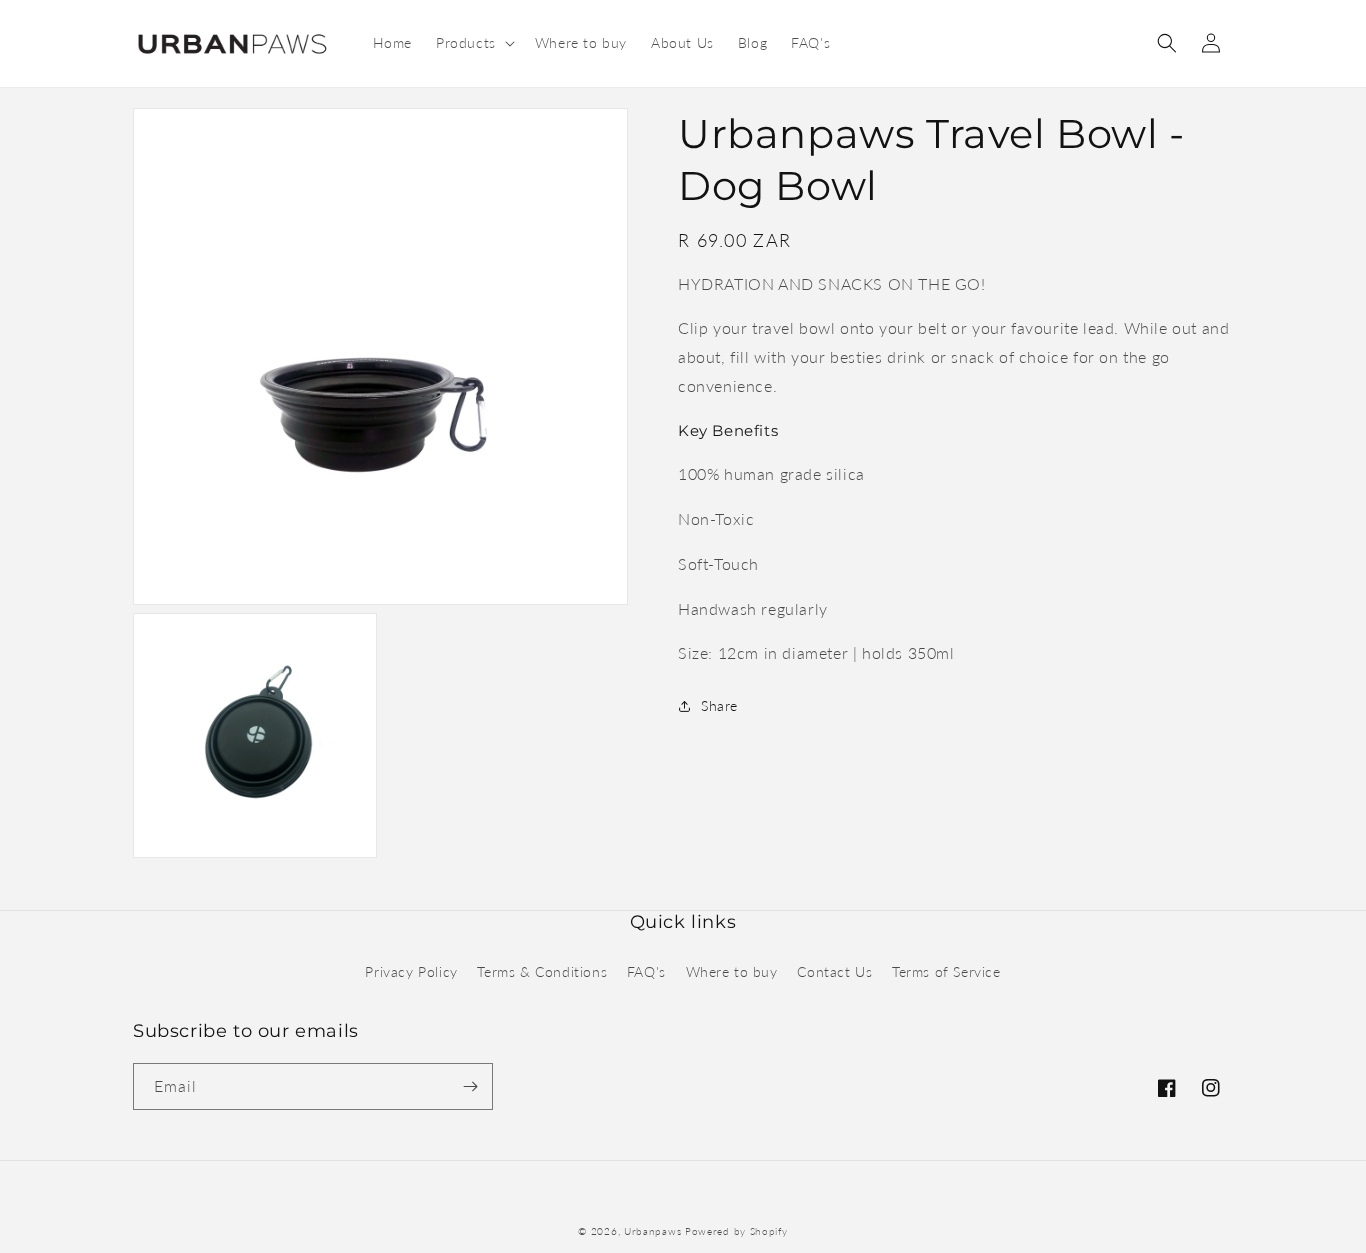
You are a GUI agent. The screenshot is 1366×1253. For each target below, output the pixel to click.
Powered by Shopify (736, 1231)
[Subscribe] (470, 1086)
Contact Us (834, 971)
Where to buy (732, 971)
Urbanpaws (652, 1231)
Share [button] (719, 705)
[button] (473, 43)
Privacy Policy (411, 971)
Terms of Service (946, 971)
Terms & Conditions (542, 971)
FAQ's (646, 971)
